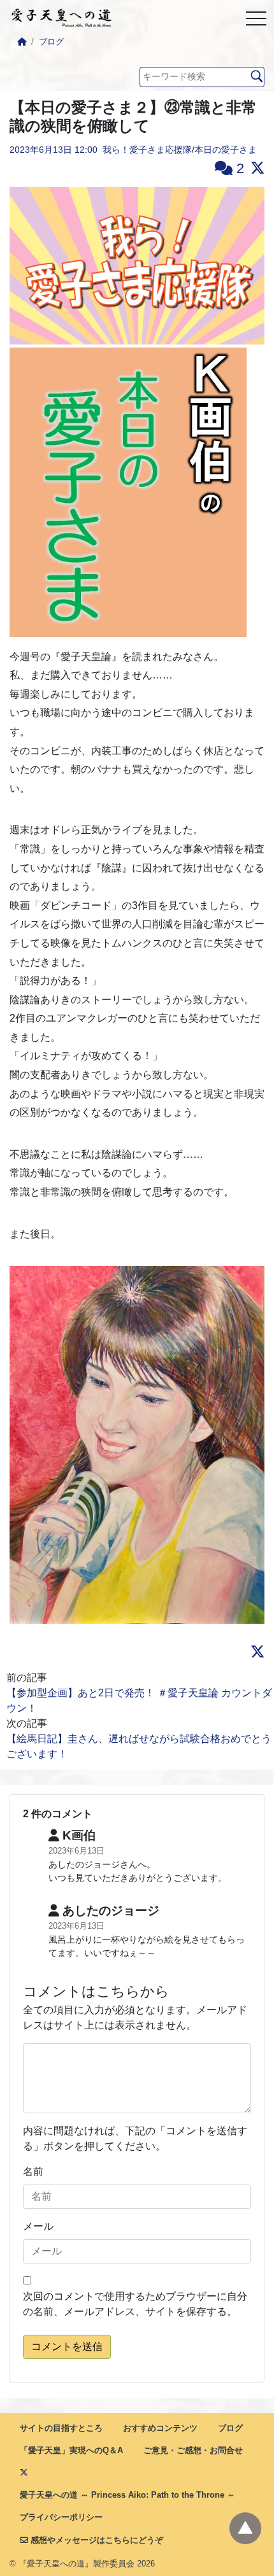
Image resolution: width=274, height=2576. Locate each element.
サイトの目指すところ (61, 2428)
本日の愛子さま (226, 150)
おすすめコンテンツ (160, 2428)
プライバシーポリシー (61, 2517)
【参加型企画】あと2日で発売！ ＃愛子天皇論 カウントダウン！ (139, 1700)
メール (38, 2226)
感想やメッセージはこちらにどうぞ (96, 2540)
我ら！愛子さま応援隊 (147, 150)
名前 (33, 2171)
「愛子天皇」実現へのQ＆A (71, 2450)
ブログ (51, 42)
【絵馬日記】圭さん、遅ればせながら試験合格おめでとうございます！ (139, 1746)
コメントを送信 (67, 2347)
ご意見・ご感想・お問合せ (193, 2450)
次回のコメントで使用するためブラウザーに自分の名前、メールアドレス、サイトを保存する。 (135, 2304)
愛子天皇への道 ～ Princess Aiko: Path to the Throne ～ (127, 2495)
